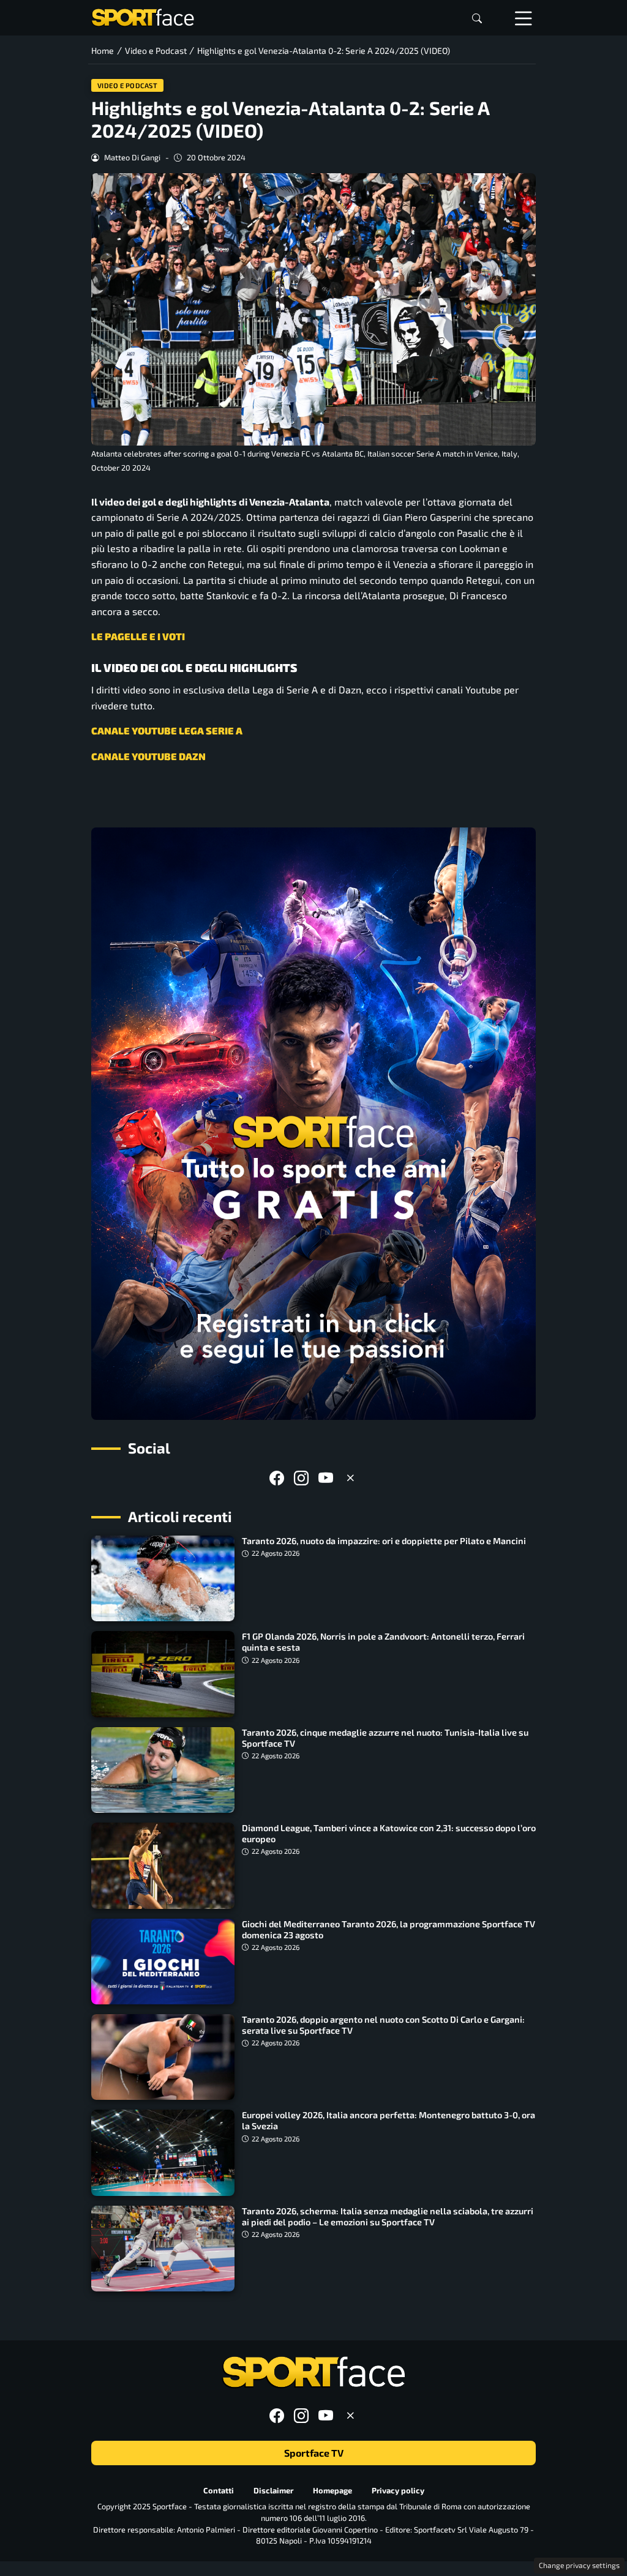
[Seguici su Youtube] (326, 1478)
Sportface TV (314, 2453)
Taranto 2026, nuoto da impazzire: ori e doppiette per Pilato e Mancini (384, 1541)
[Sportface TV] (313, 1124)
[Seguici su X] (350, 1478)
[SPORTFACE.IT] (143, 16)
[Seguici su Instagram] (301, 1478)
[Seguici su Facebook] (277, 1478)
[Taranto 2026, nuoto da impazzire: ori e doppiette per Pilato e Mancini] (163, 1578)
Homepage (332, 2490)
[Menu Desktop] (524, 18)
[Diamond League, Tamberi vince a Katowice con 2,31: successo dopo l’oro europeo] (163, 1865)
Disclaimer (273, 2490)
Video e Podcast (128, 85)
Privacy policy (398, 2490)
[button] (477, 18)
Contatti (219, 2490)
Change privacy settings (579, 2565)
